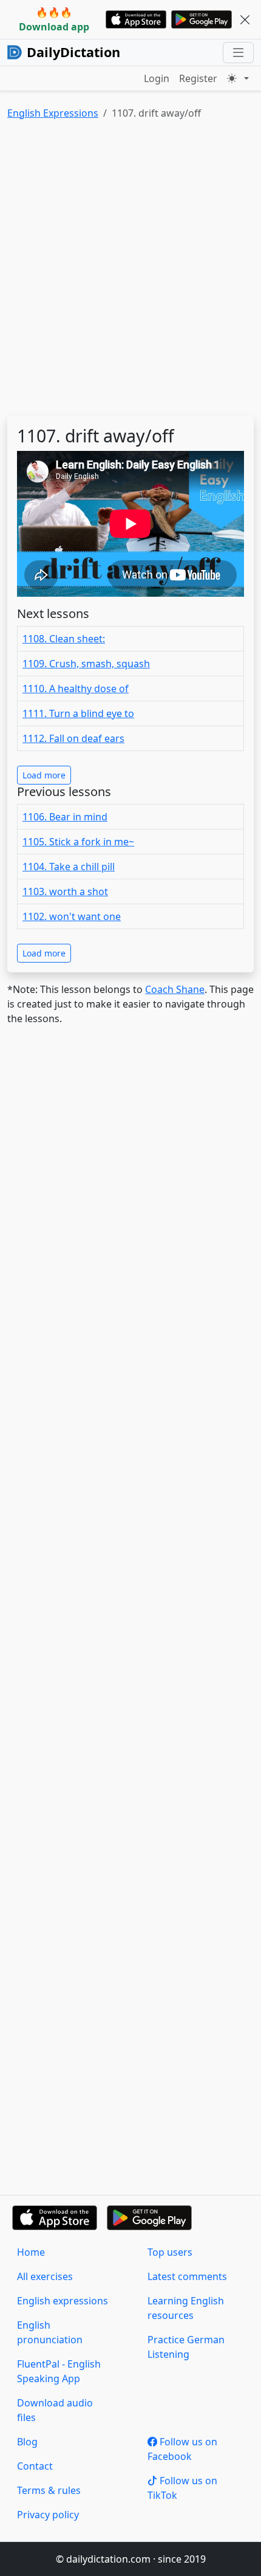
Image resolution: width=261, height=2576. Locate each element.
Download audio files (55, 2410)
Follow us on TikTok (182, 2488)
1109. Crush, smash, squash (86, 664)
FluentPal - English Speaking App (59, 2371)
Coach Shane (175, 989)
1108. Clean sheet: (64, 639)
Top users (170, 2252)
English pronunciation (50, 2332)
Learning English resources (186, 2308)
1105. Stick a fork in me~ (78, 842)
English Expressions (53, 113)
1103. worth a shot (65, 891)
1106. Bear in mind (65, 817)
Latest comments (187, 2276)
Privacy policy (48, 2515)
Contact (35, 2466)
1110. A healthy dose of (76, 689)
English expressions (63, 2301)
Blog (27, 2442)
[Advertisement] (130, 270)
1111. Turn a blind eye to (78, 713)
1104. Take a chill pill (69, 867)
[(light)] (238, 78)
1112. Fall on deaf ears (73, 738)
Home (31, 2252)
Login (157, 78)
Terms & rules (49, 2490)
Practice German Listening (186, 2347)
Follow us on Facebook (182, 2449)
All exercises (45, 2276)
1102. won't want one (72, 916)
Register (198, 78)
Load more (44, 775)
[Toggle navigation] (238, 53)
